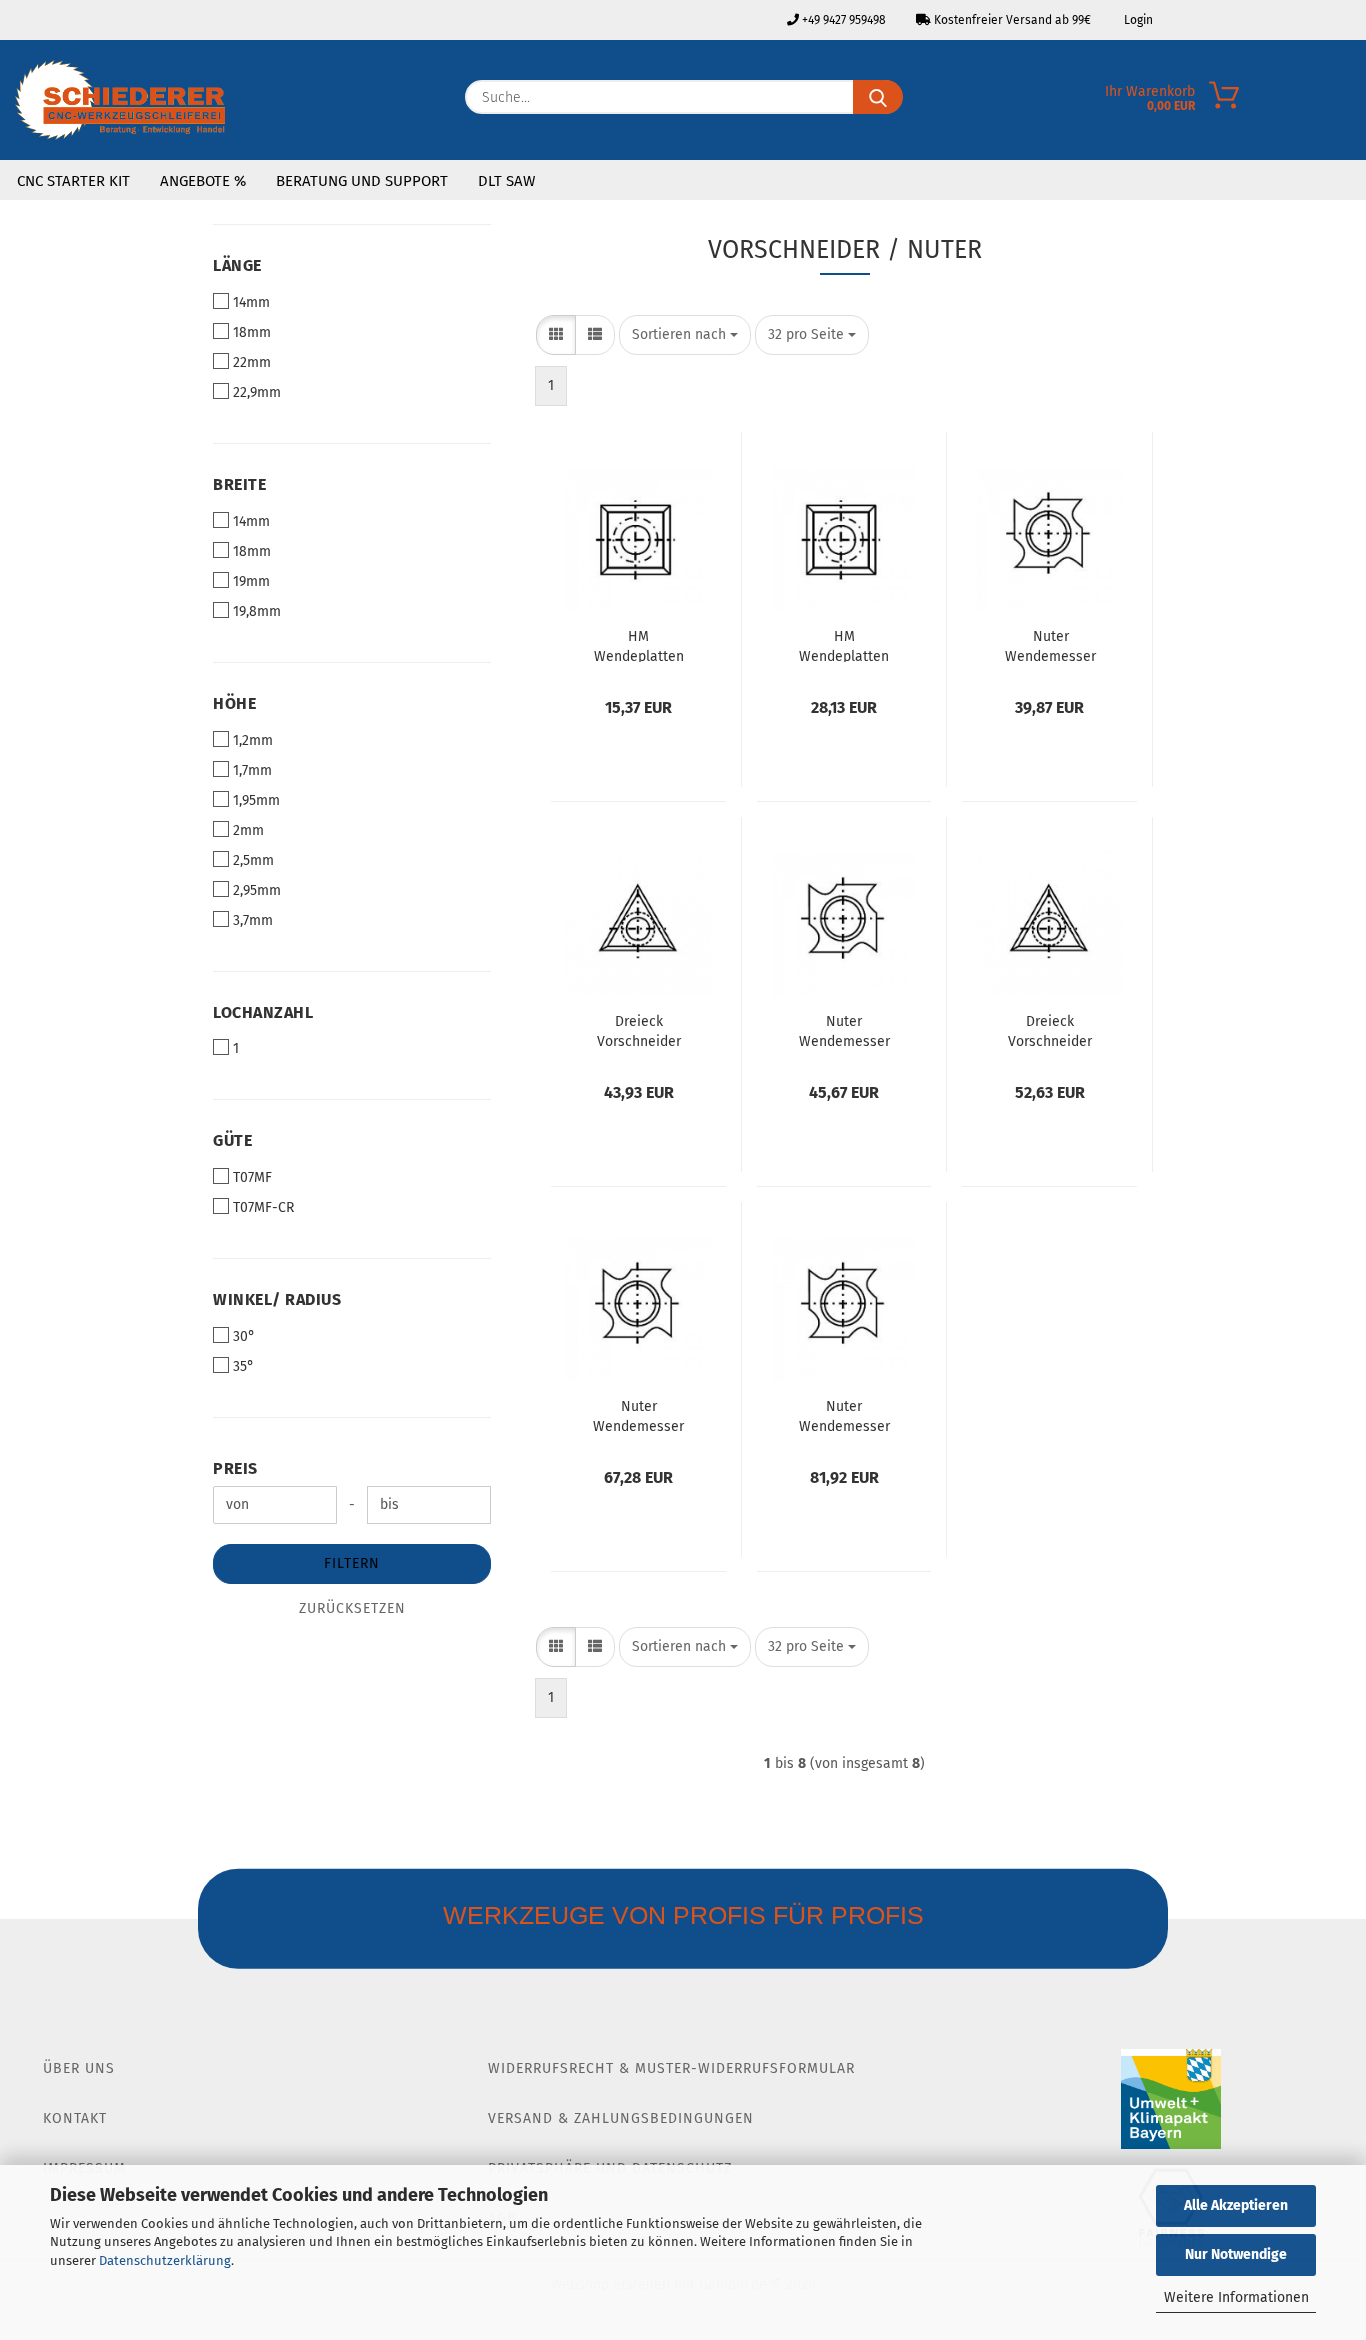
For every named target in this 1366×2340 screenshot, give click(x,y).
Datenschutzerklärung (165, 2260)
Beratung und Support (362, 181)
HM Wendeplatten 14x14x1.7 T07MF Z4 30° (844, 645)
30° (244, 1336)
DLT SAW (506, 181)
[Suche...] (878, 97)
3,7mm (253, 920)
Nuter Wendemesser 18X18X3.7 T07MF (844, 1415)
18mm (252, 332)
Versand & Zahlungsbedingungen (621, 2118)
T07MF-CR (263, 1207)
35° (243, 1366)
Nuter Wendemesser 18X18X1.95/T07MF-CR (1050, 645)
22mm (252, 362)
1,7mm (252, 770)
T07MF (252, 1177)
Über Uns (79, 2068)
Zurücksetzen (352, 1608)
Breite (239, 484)
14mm (251, 302)
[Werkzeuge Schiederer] (120, 100)
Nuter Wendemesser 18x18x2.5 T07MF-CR (844, 1030)
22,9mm (257, 392)
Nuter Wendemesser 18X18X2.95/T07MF (638, 1415)
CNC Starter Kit (73, 181)
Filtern (352, 1563)
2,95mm (257, 890)
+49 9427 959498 (842, 20)
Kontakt (75, 2118)
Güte (232, 1140)
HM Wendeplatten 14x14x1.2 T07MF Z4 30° (638, 645)
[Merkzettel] (1351, 102)
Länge (237, 265)
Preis (235, 1468)
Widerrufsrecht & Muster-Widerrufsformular (671, 2068)
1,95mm (256, 800)
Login (1137, 20)
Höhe (234, 703)
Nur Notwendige (1236, 2254)
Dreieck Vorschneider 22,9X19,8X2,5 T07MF (1050, 1030)
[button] (556, 335)
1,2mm (253, 740)
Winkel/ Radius (277, 1299)
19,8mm (257, 611)
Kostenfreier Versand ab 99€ (1011, 20)
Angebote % (203, 181)
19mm (251, 581)
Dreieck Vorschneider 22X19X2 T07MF (639, 1030)
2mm (248, 830)
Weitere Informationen (1236, 2297)
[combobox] (685, 335)
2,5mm (253, 860)
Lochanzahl (263, 1012)
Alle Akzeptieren (1236, 2205)
